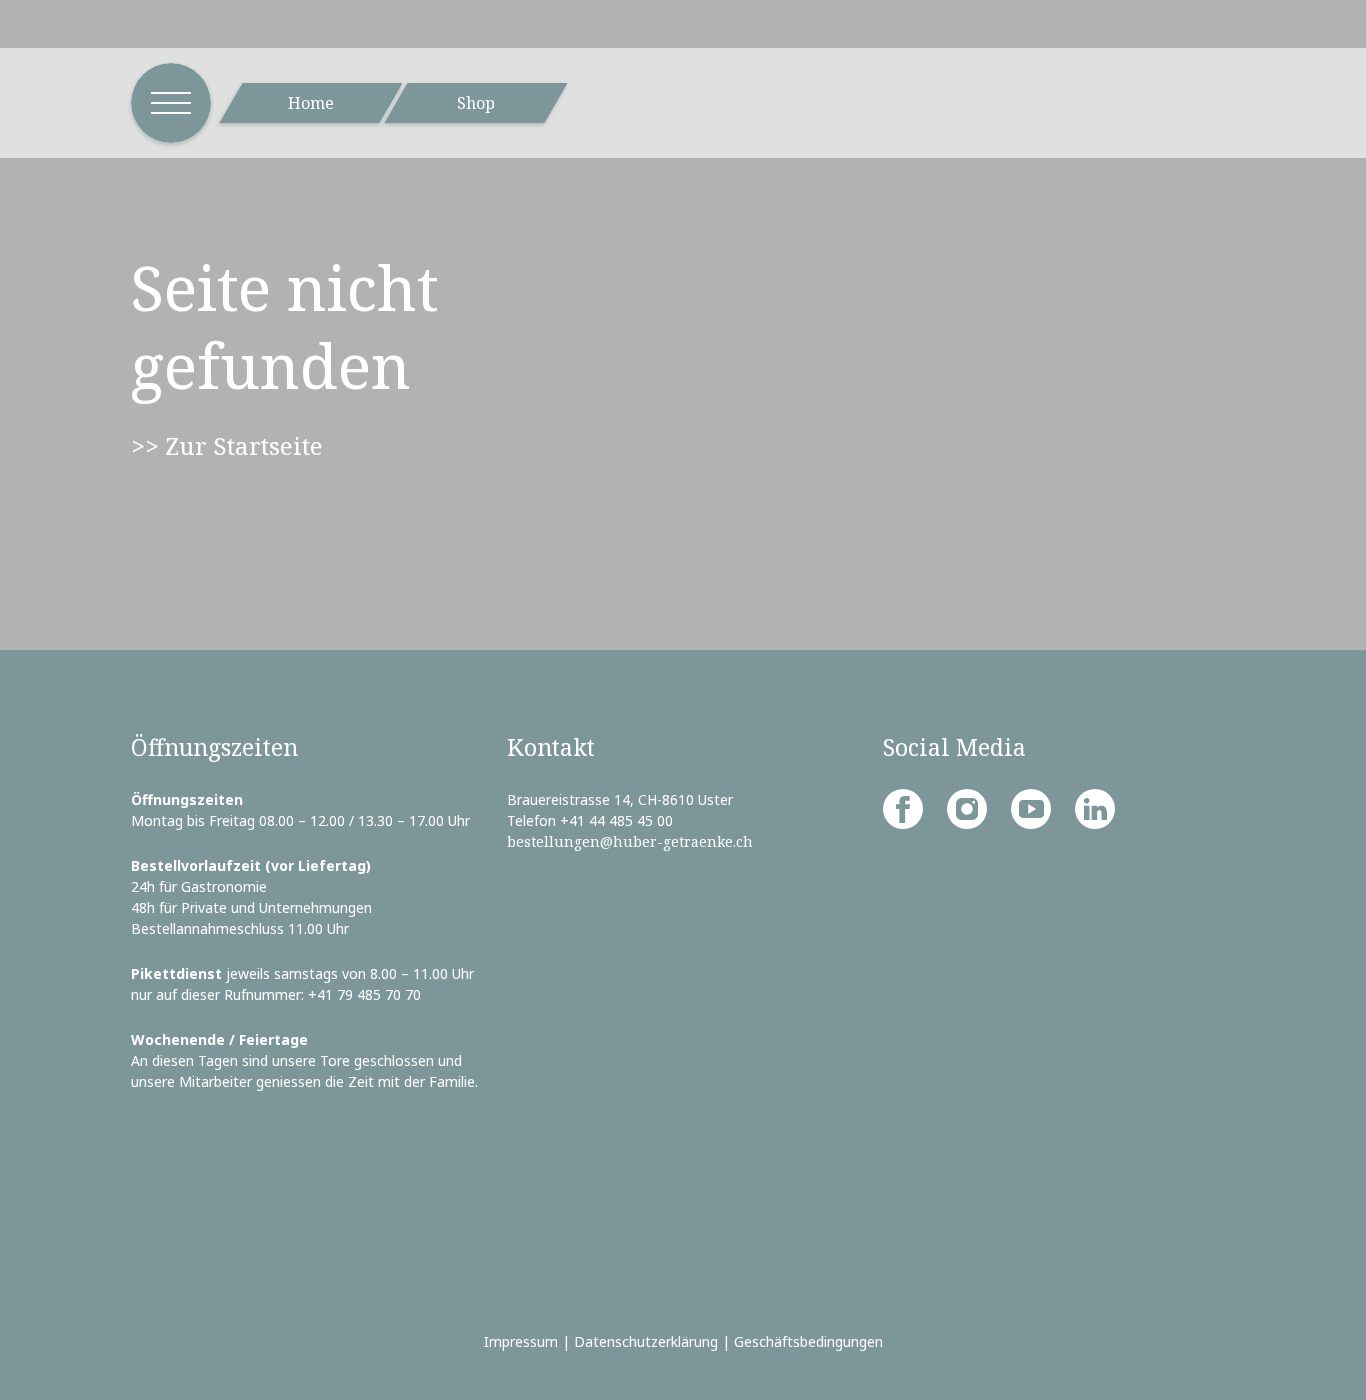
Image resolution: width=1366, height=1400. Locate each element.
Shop (476, 103)
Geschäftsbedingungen (808, 1341)
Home (311, 103)
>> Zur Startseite (227, 445)
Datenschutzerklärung (646, 1341)
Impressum (521, 1341)
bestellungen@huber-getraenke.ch (630, 841)
